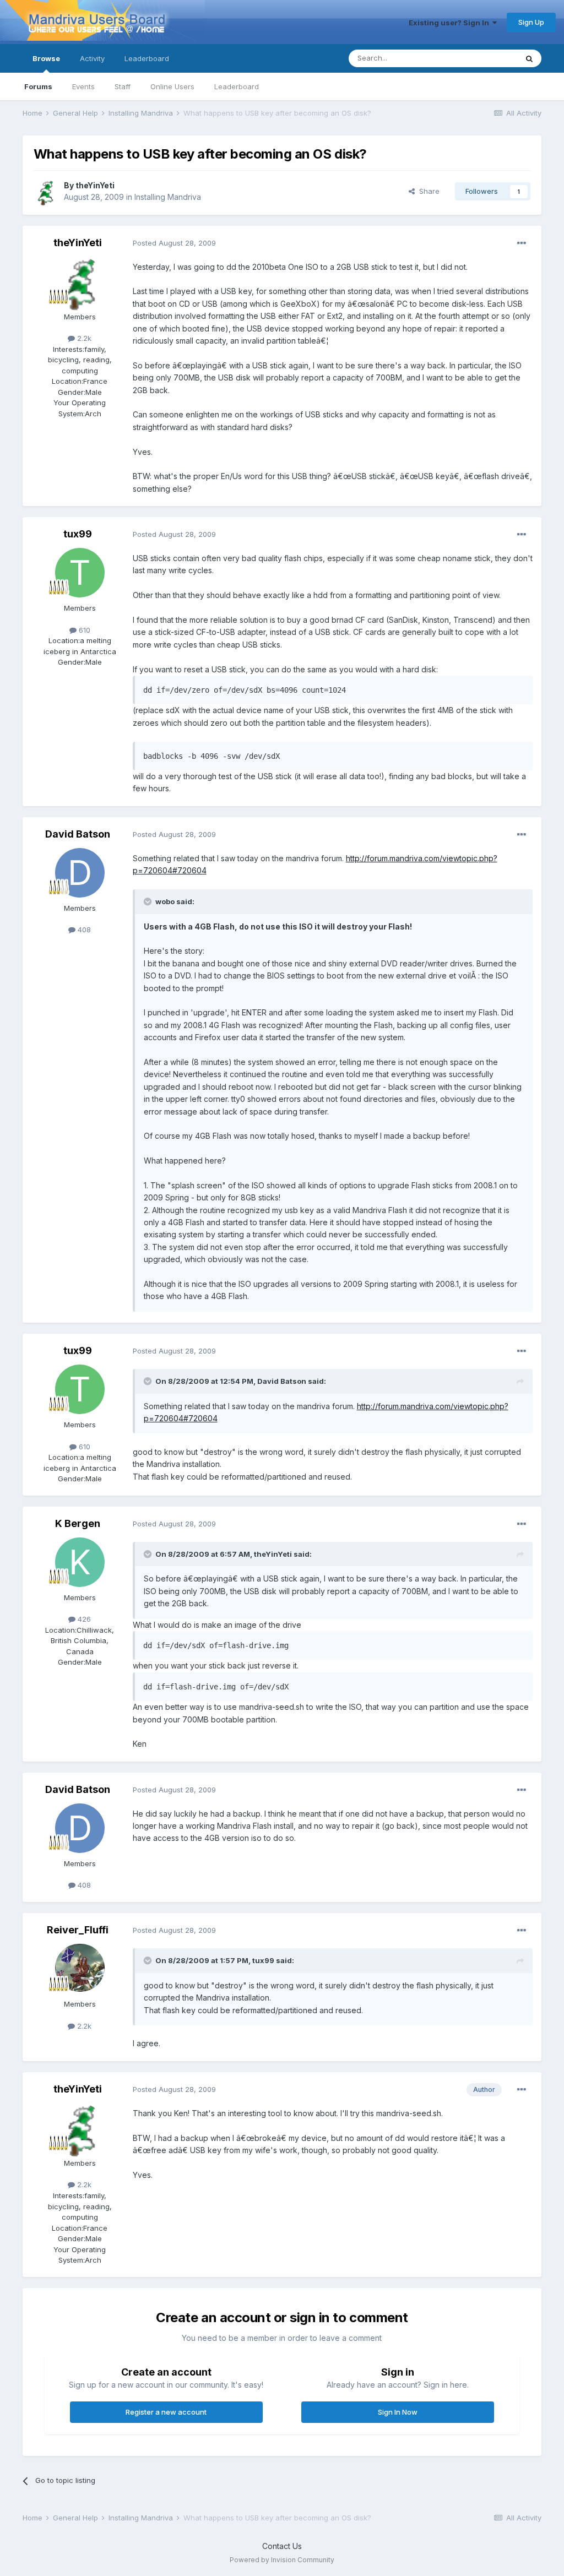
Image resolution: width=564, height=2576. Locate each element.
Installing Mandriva (168, 197)
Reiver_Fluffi (78, 1930)
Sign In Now (398, 2412)
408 (83, 930)
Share (427, 191)
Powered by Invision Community (282, 2560)
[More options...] (522, 243)
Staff (123, 86)
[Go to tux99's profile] (80, 573)
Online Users (172, 86)
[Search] (529, 58)
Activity (92, 58)
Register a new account (166, 2412)
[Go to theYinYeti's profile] (46, 192)
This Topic (485, 58)
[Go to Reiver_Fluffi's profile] (80, 1969)
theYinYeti (95, 185)
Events (83, 86)
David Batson (78, 834)
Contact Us (282, 2546)
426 (83, 1619)
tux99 (78, 534)
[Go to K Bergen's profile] (80, 1562)
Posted (174, 243)
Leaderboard (237, 86)
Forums (38, 86)
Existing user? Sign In (451, 23)
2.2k (83, 338)
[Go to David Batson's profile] (80, 873)
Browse (46, 58)
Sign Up (531, 22)
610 (83, 630)
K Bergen (78, 1523)
